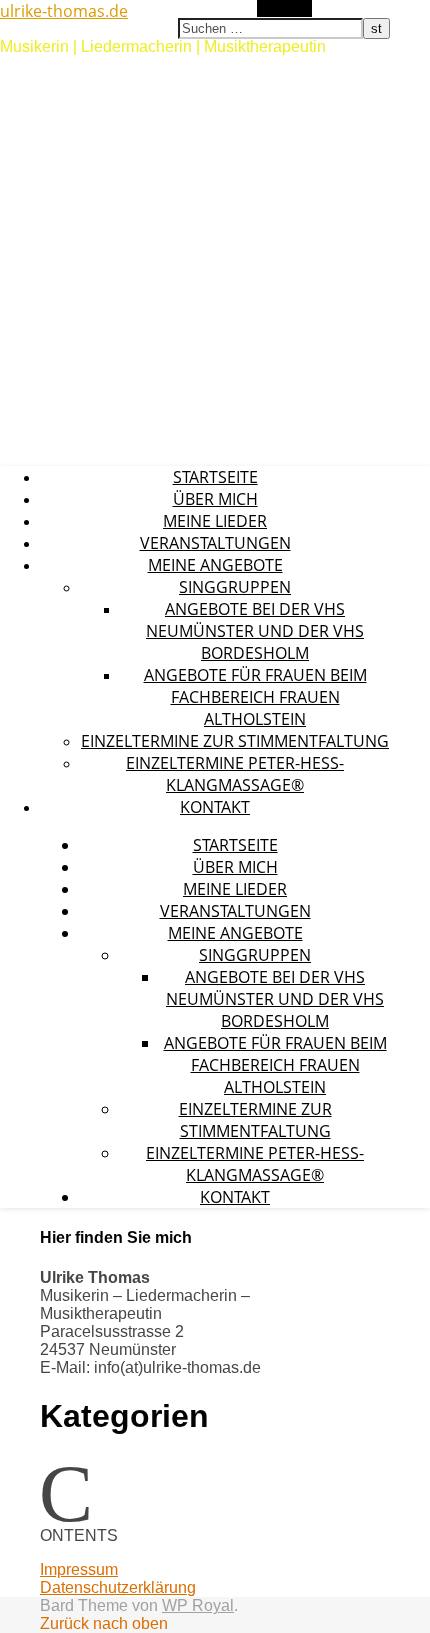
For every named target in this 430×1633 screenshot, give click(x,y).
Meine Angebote (215, 565)
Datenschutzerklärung (118, 1587)
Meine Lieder (215, 521)
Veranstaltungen (215, 543)
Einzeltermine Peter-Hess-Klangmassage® (235, 774)
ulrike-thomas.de (64, 11)
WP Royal (198, 1605)
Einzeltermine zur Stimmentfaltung (235, 741)
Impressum (79, 1569)
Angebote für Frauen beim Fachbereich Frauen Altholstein (255, 697)
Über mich (215, 499)
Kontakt (215, 807)
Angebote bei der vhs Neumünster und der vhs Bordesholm (255, 631)
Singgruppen (235, 587)
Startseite (215, 477)
